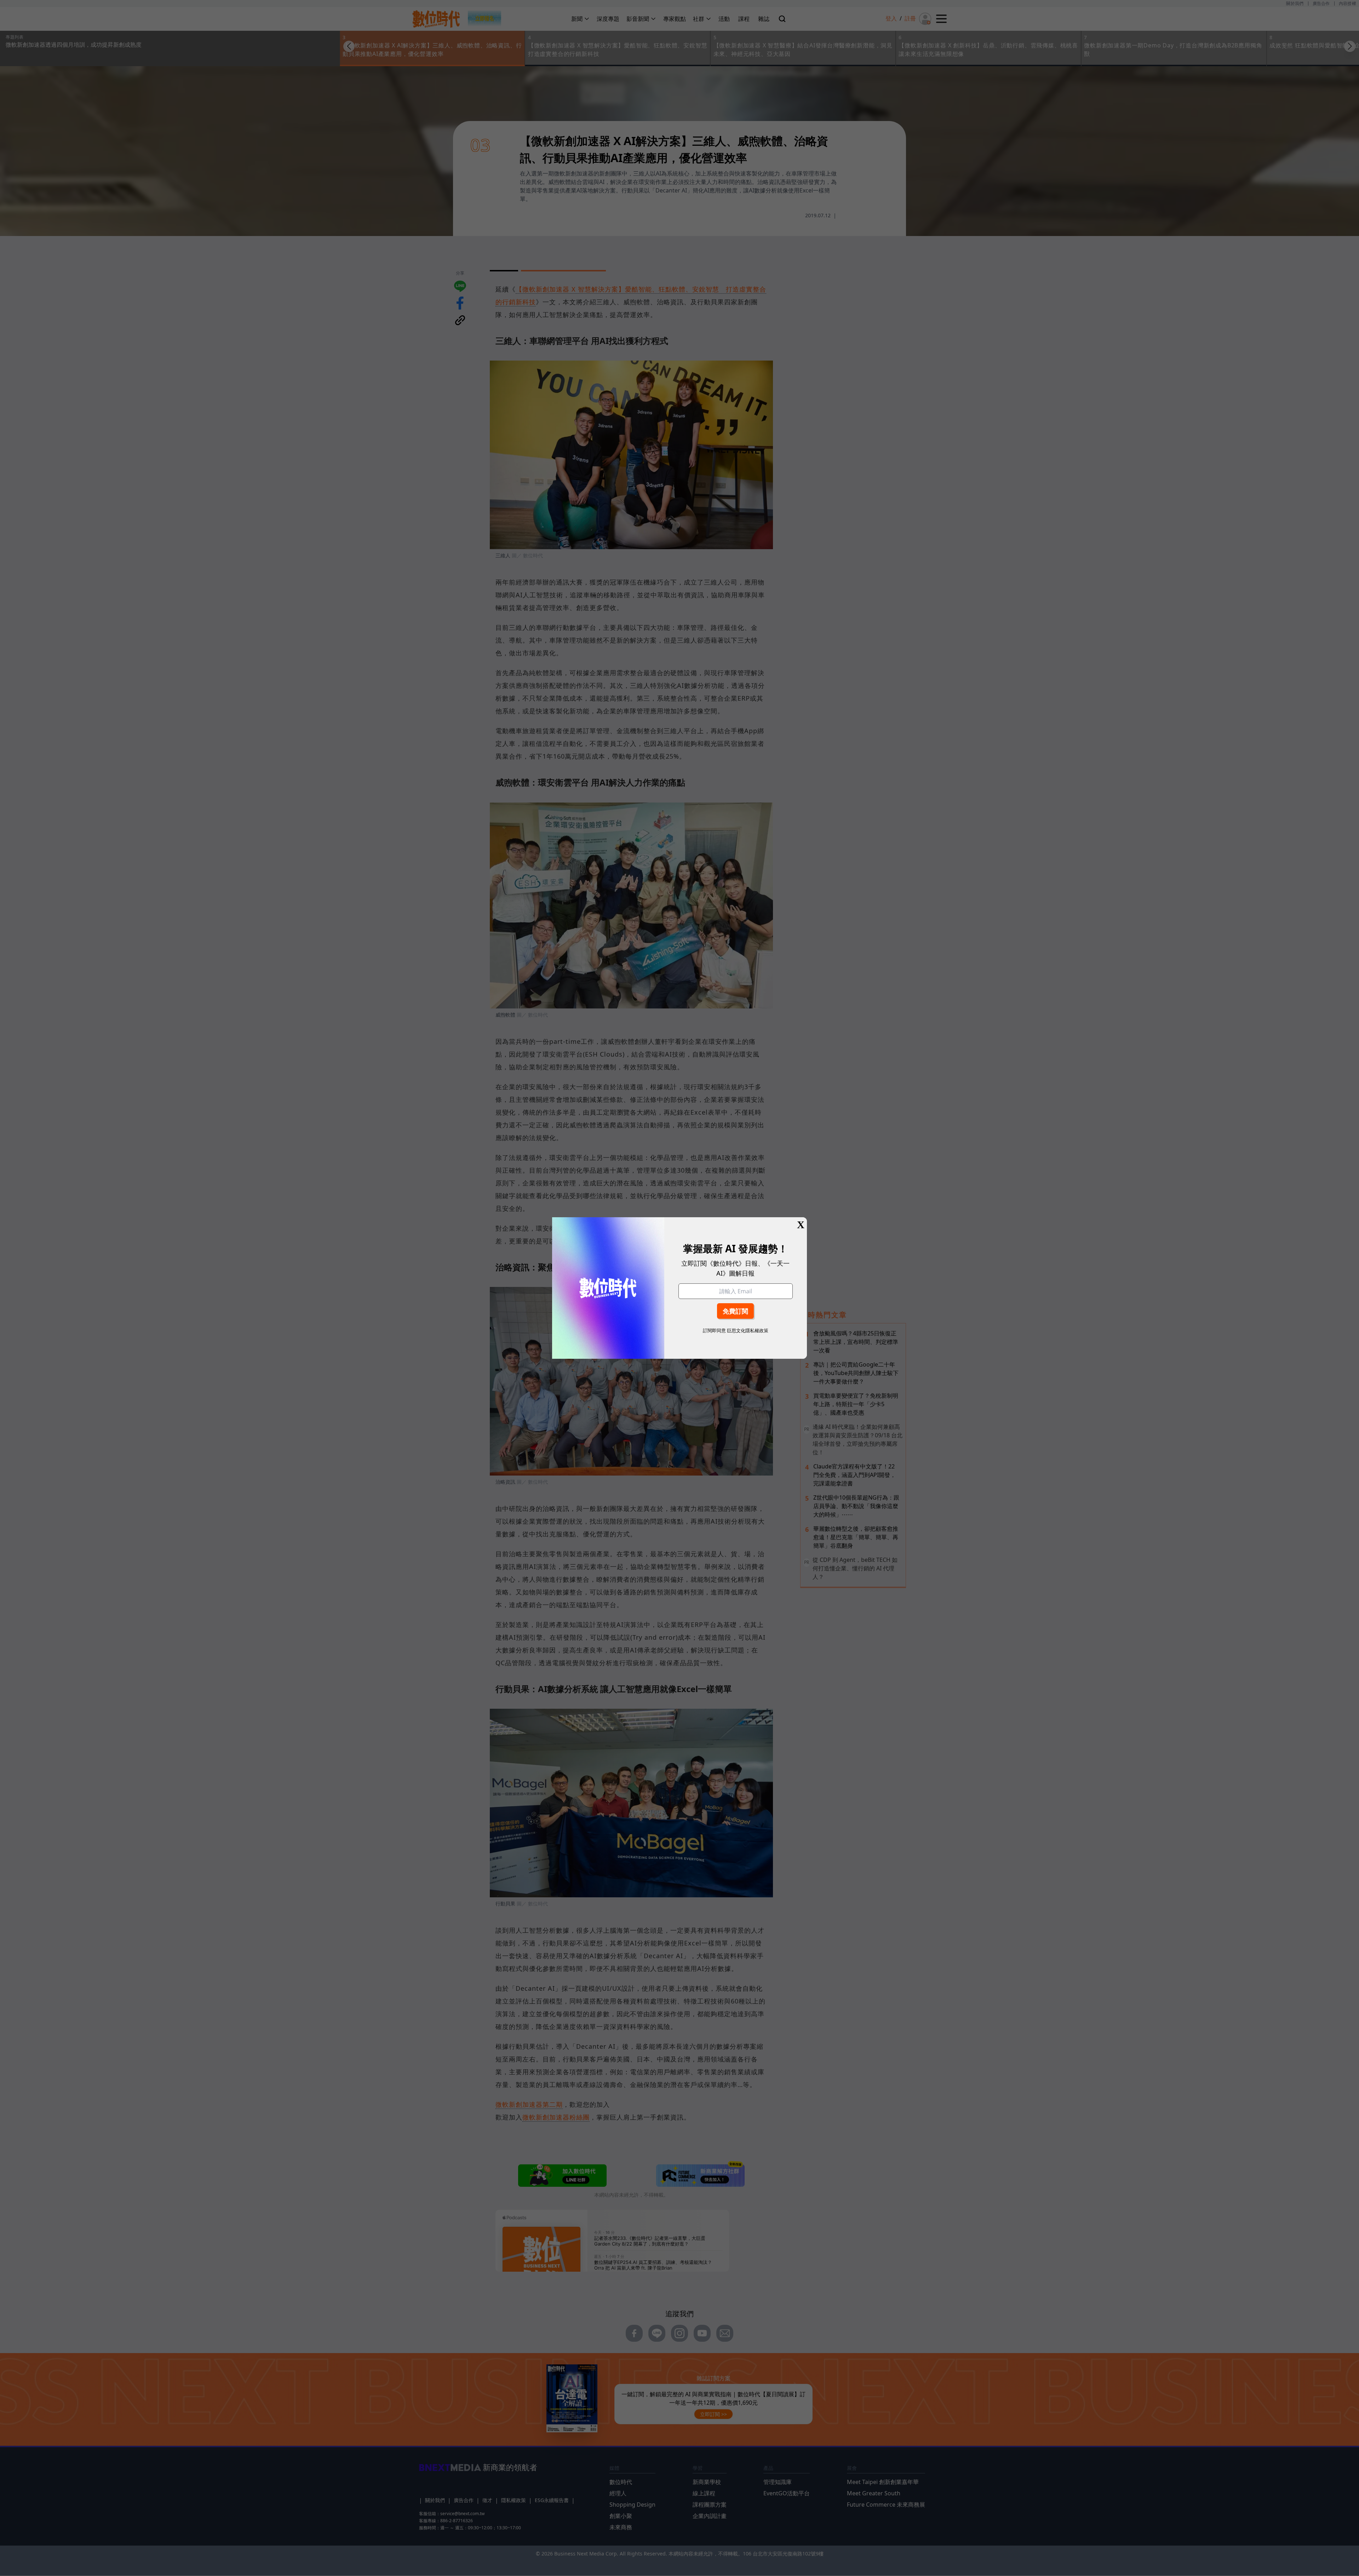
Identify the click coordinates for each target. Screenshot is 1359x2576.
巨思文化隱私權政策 (748, 1330)
